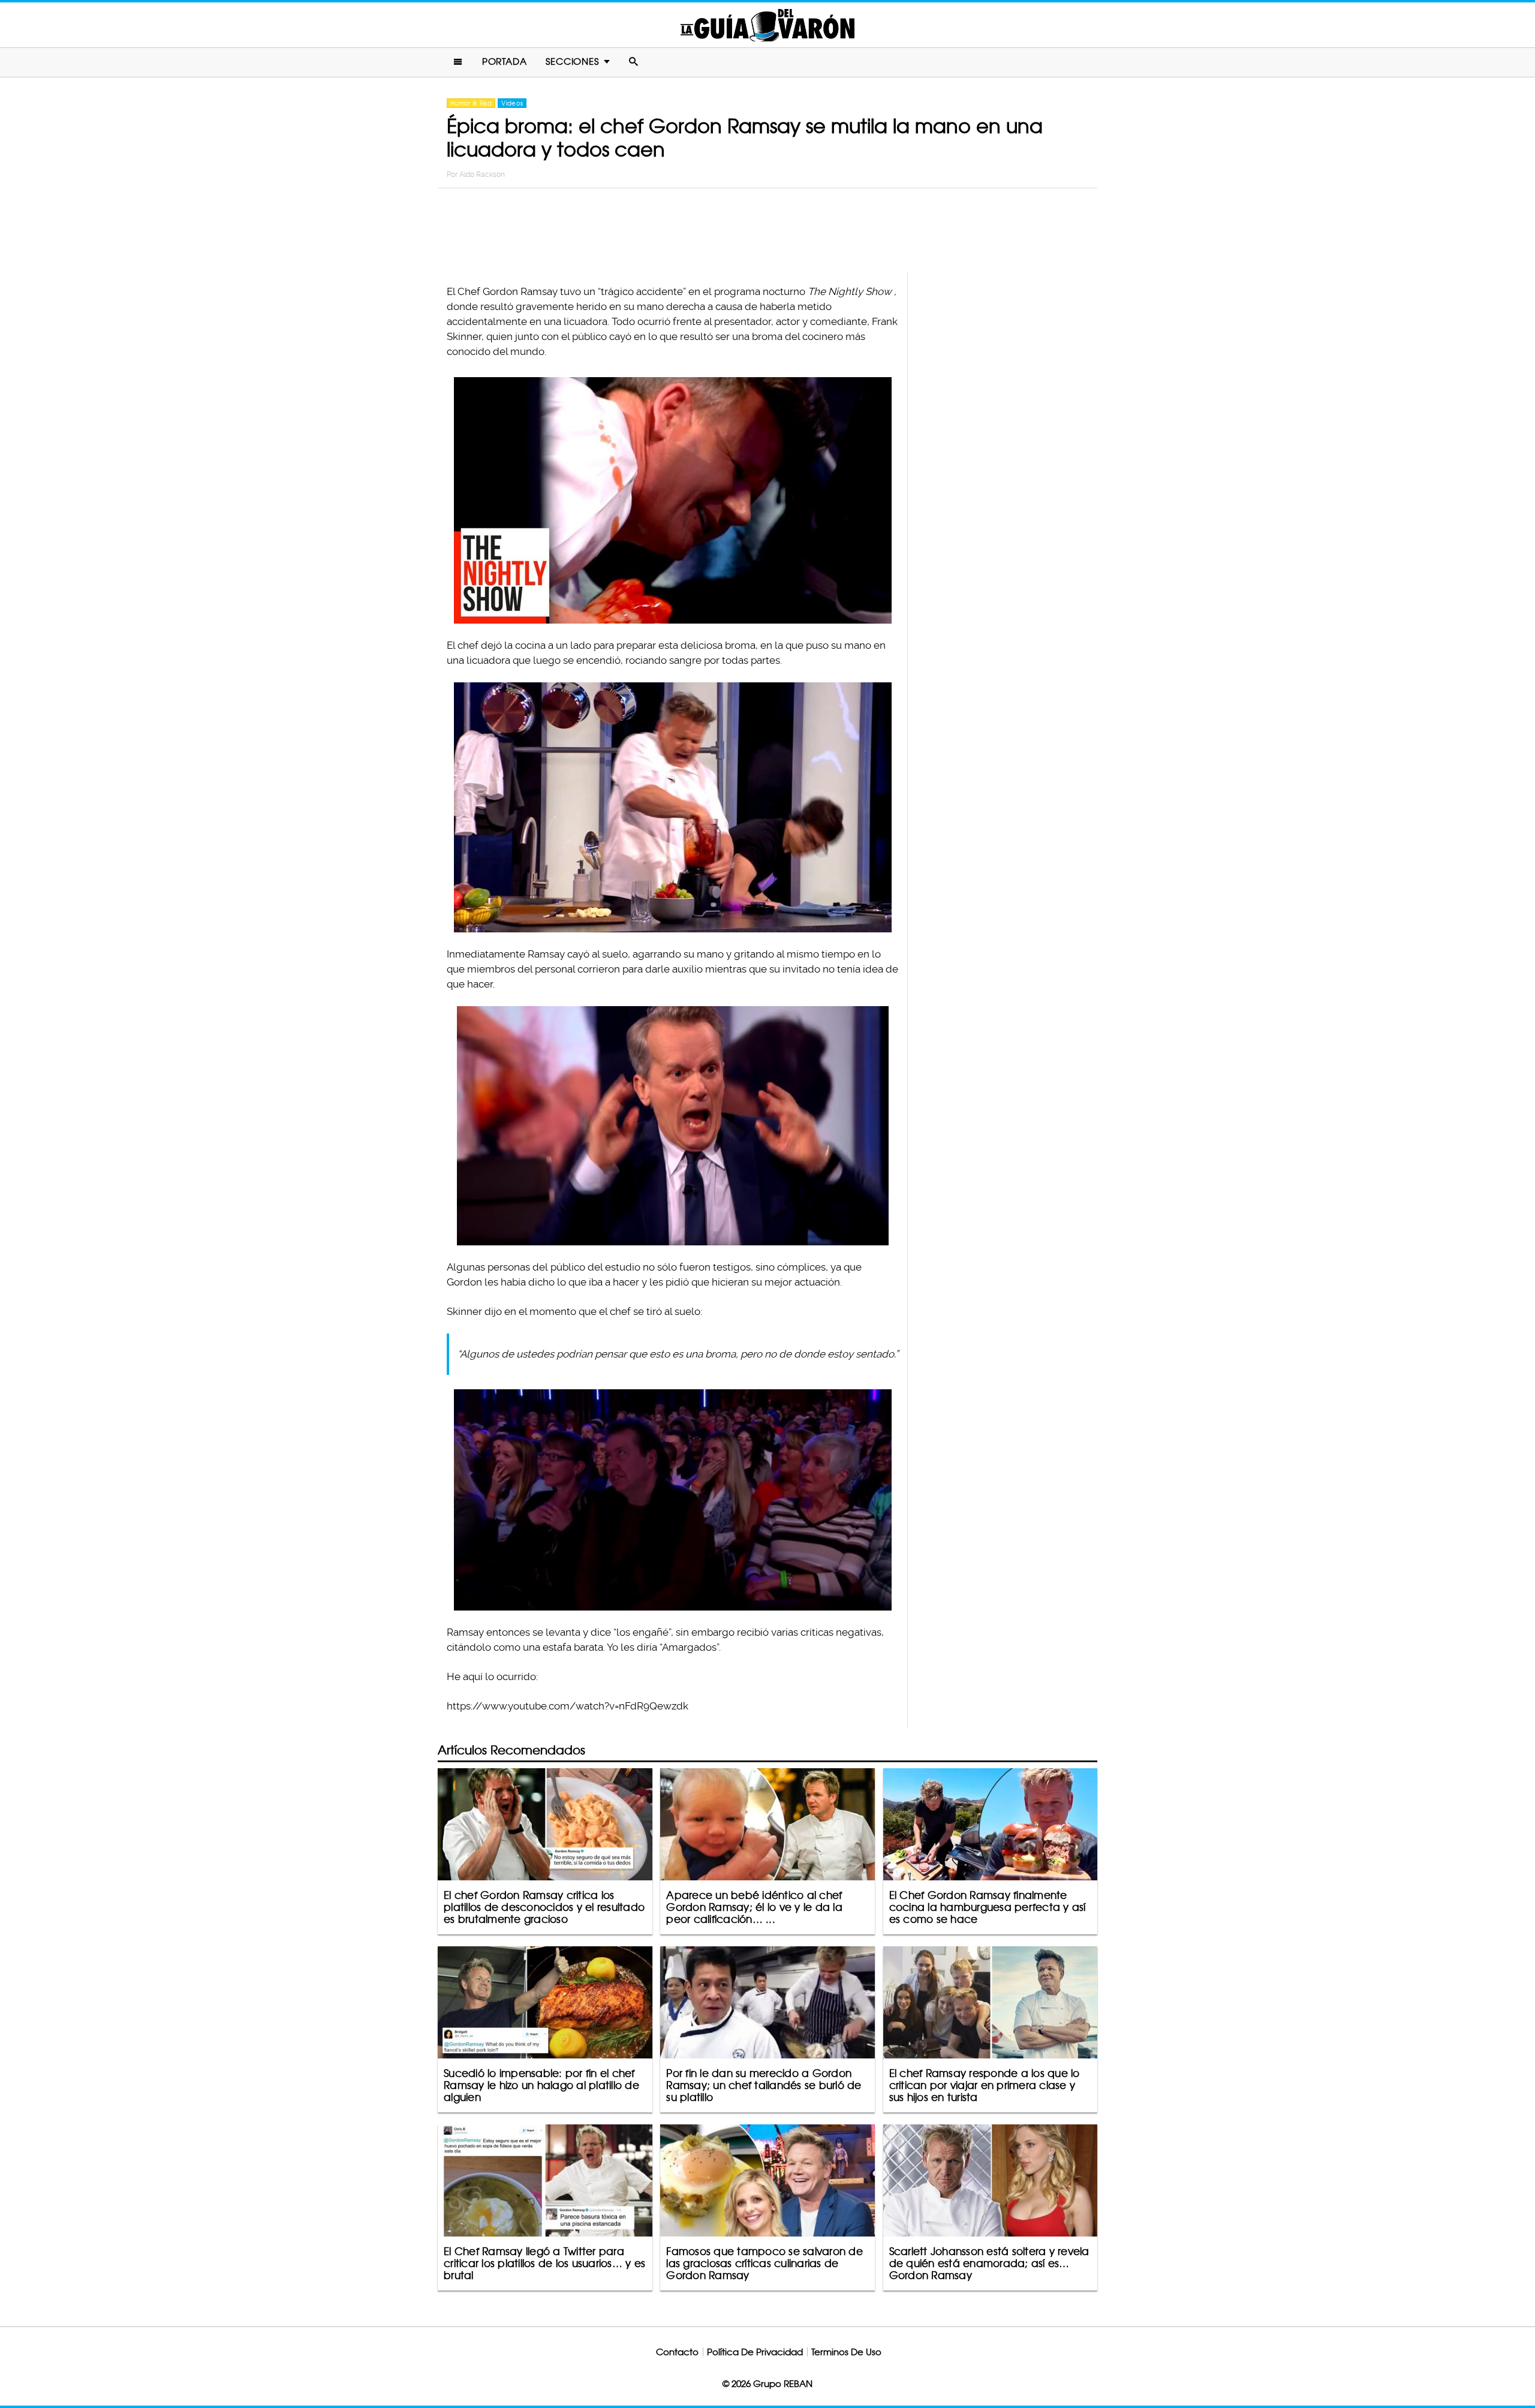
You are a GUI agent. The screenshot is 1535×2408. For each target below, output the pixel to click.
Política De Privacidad (755, 2352)
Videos (512, 103)
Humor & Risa (471, 103)
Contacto (677, 2352)
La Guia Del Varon (767, 25)
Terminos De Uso (846, 2352)
